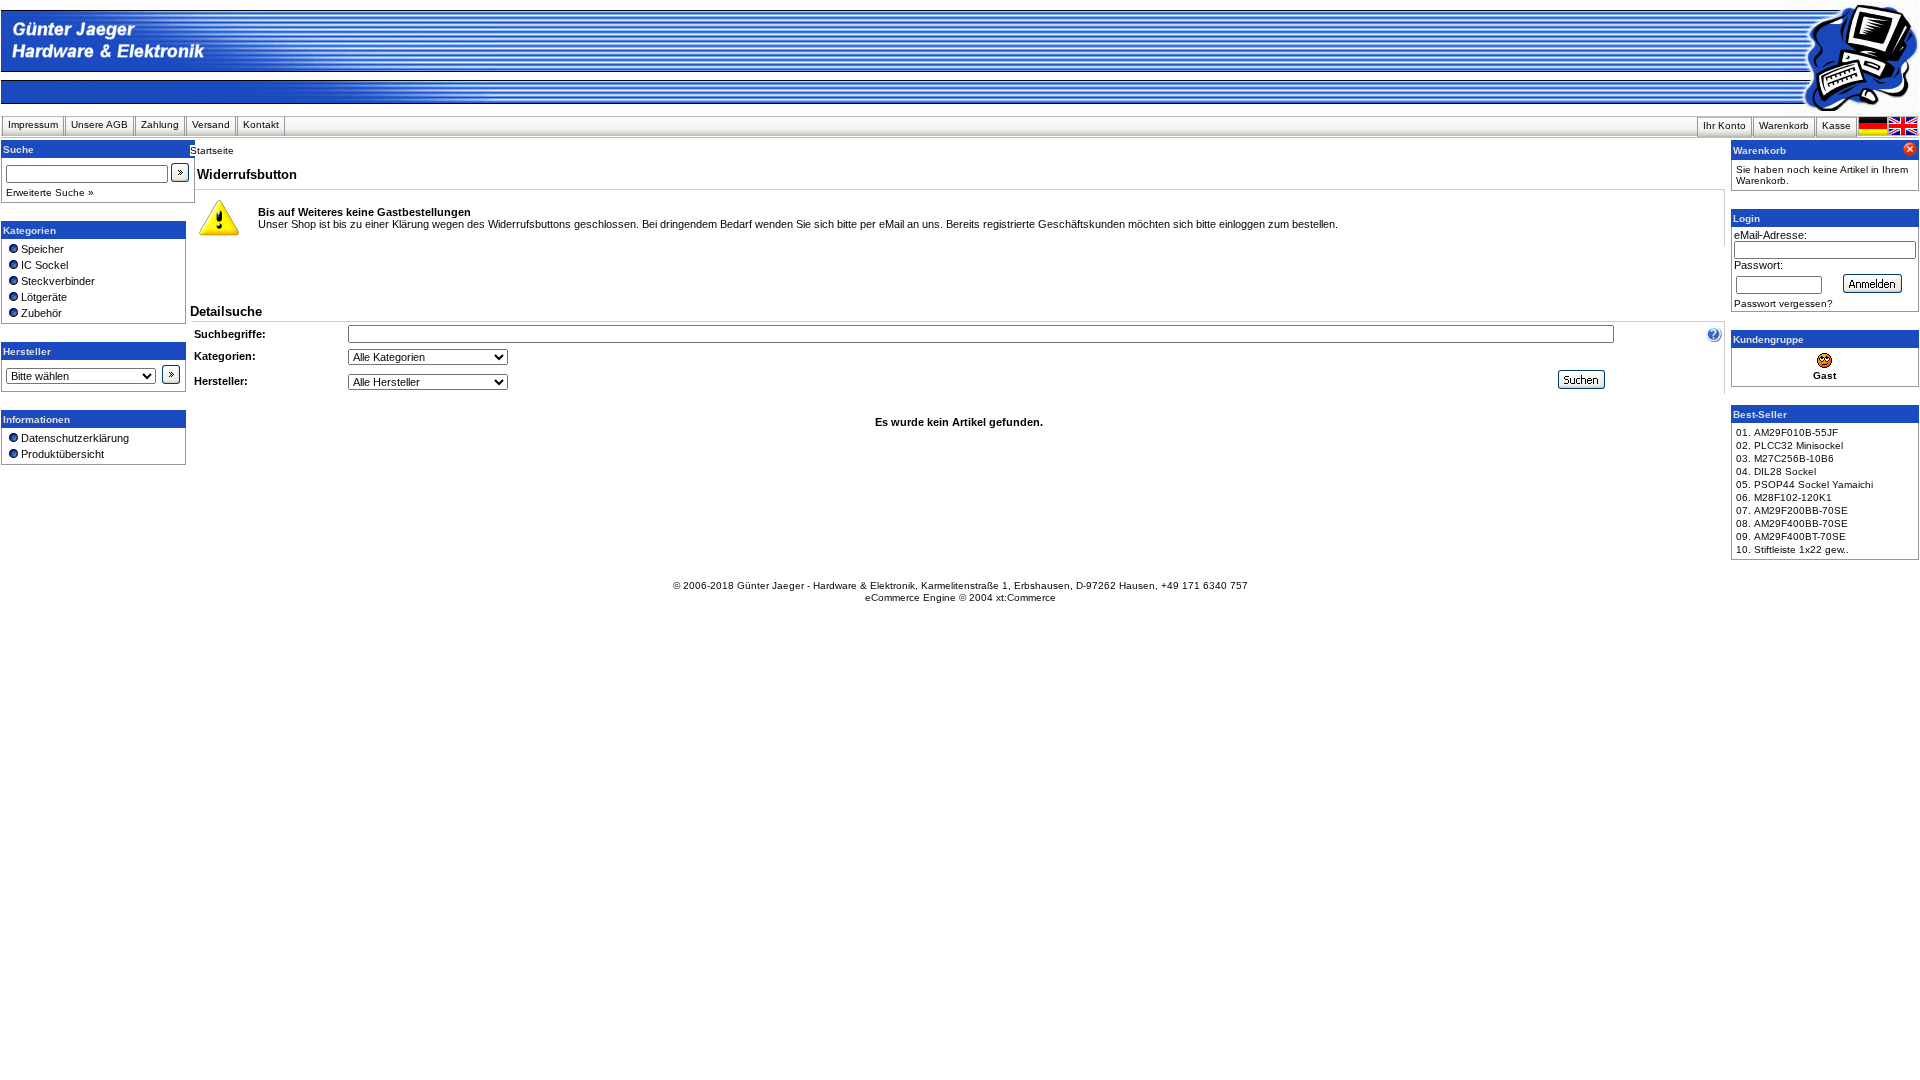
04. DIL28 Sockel (1776, 471)
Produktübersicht (61, 454)
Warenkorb (1784, 125)
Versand (211, 124)
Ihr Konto (1724, 125)
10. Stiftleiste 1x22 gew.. (1792, 549)
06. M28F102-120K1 (1784, 497)
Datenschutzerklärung (73, 438)
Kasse (1836, 125)
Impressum (33, 124)
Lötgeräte (42, 297)
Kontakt (261, 124)
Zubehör (40, 313)
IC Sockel (43, 265)
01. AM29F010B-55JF (1787, 432)
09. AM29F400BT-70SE (1791, 536)
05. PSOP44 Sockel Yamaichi (1804, 484)
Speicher (41, 249)
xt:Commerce (1026, 597)
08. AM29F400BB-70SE (1792, 523)
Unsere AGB (99, 124)
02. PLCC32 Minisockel (1789, 445)
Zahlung (160, 124)
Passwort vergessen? (1783, 303)
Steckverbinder (56, 281)
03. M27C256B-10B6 (1785, 458)
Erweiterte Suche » (50, 192)
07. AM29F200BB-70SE (1792, 510)
